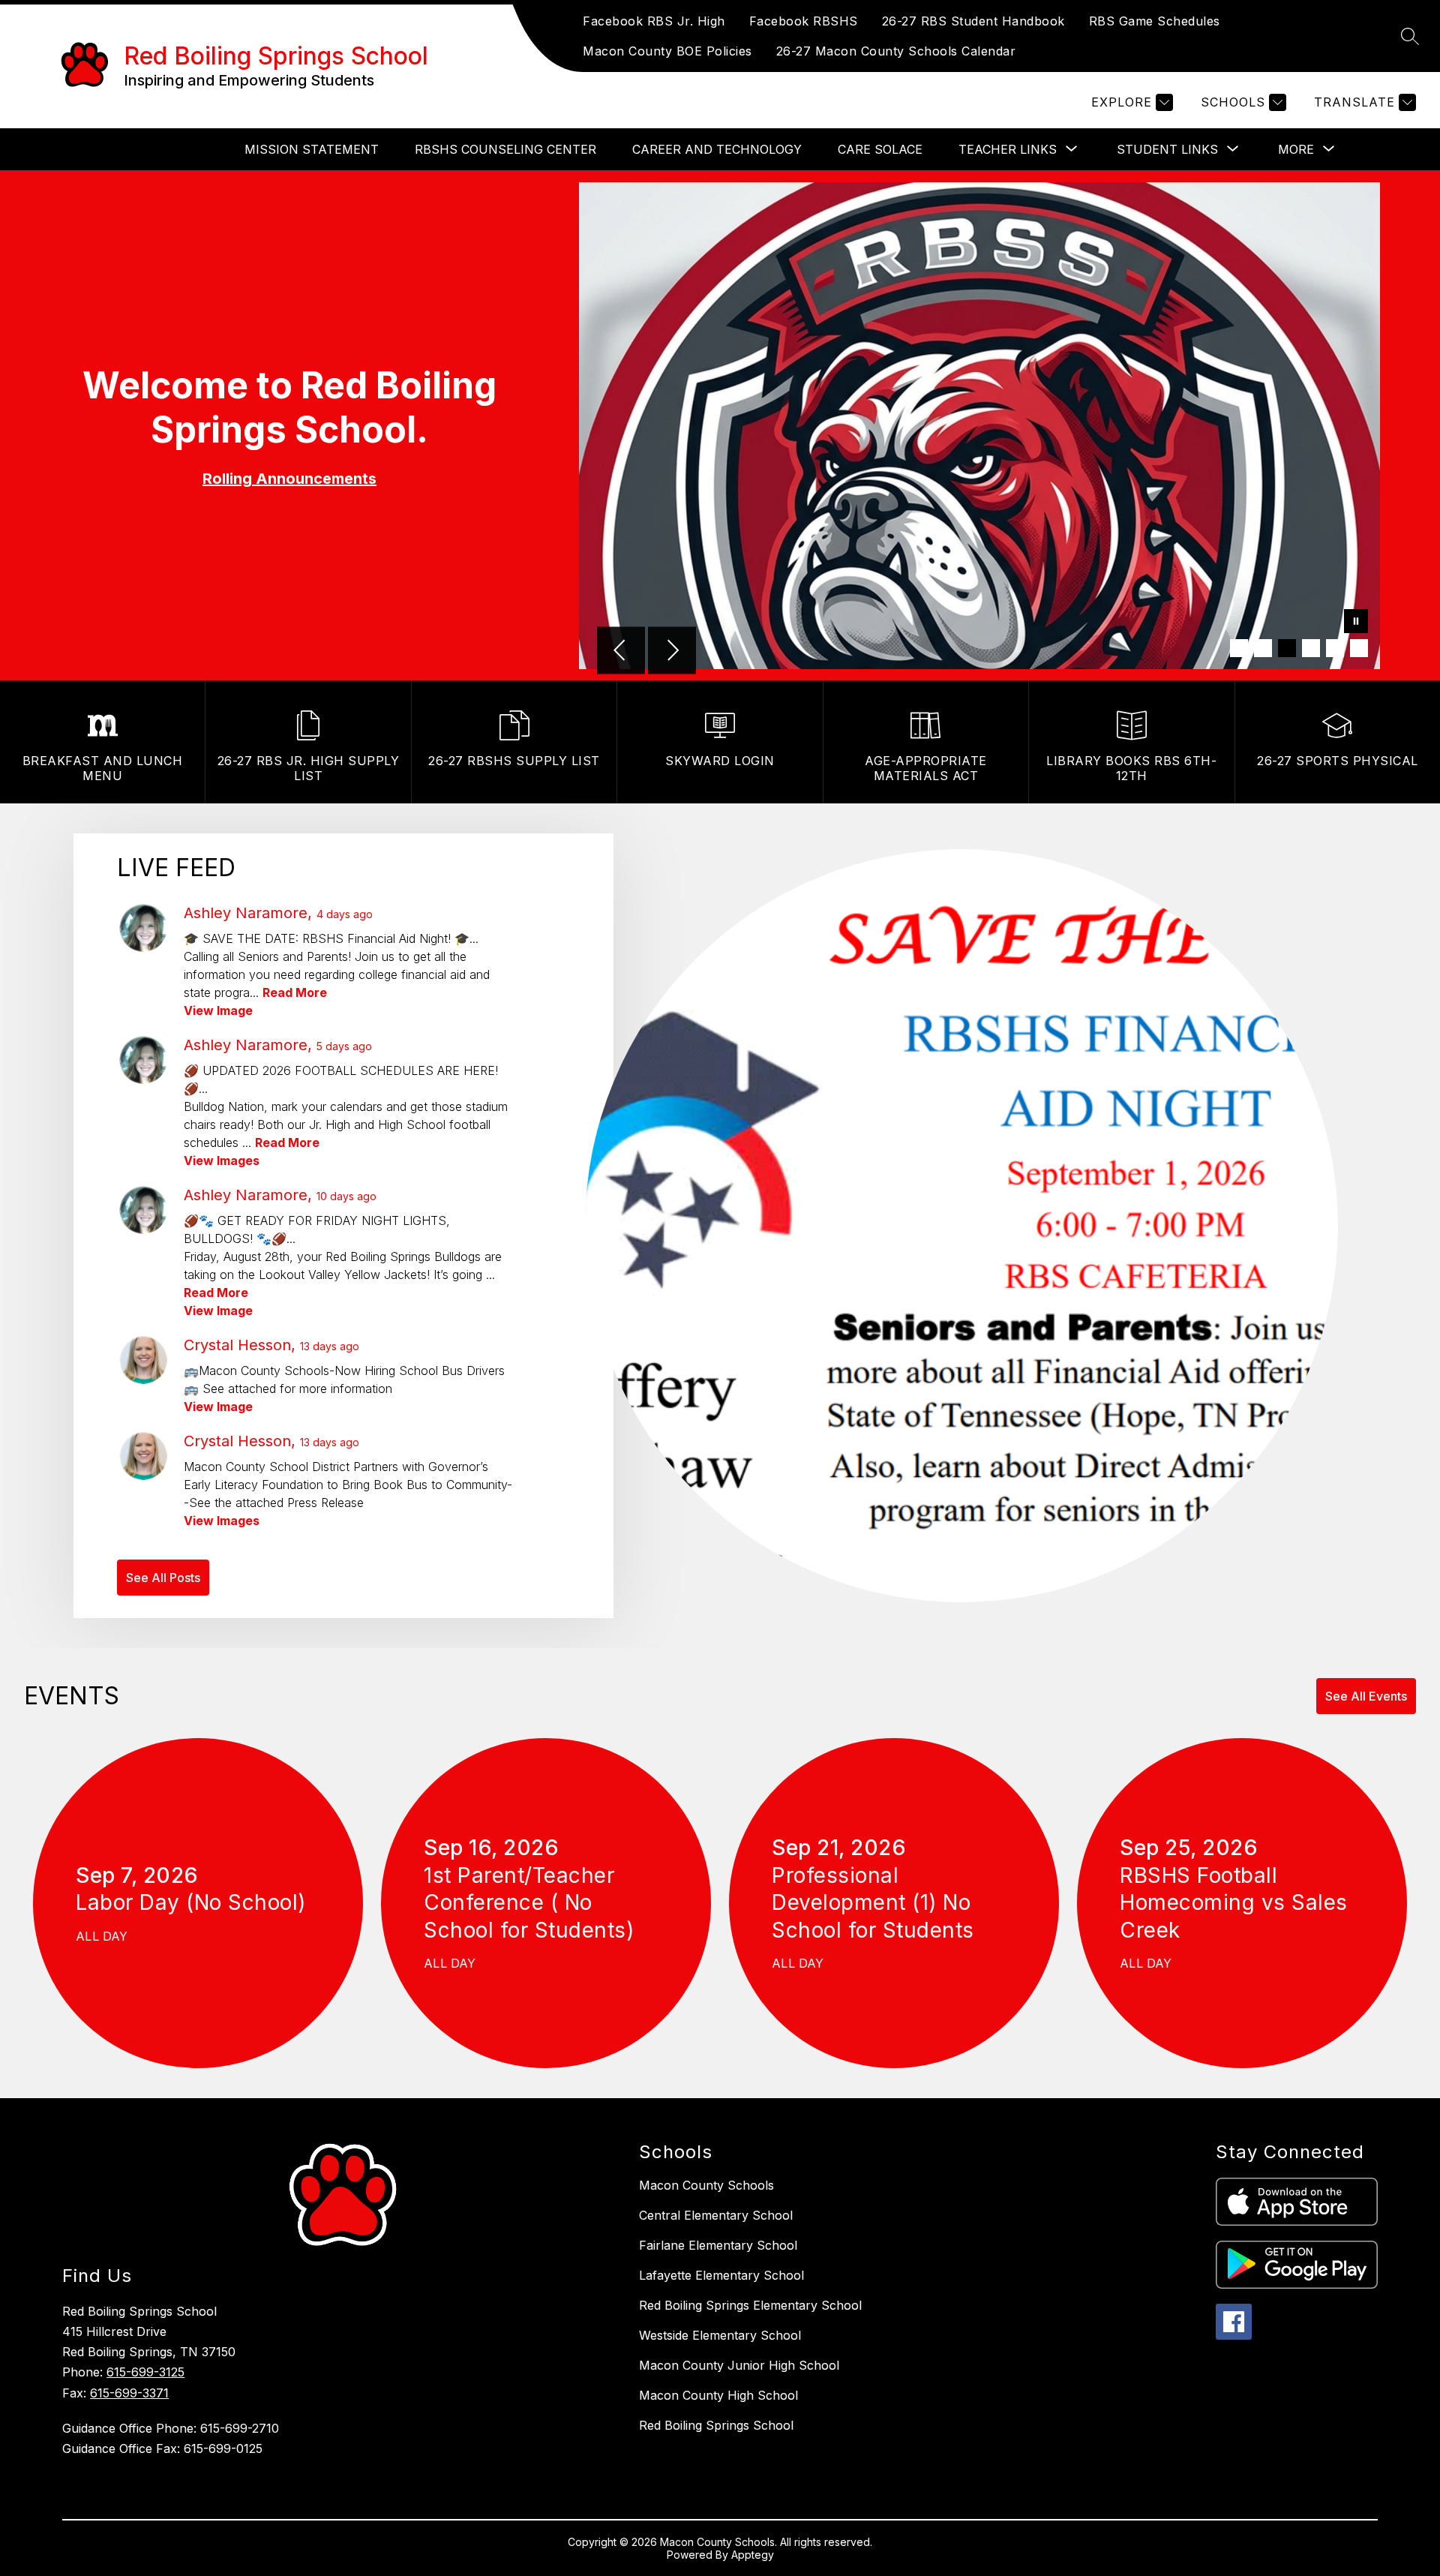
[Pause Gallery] (1356, 623)
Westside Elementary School (720, 2335)
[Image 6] (1359, 648)
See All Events (1366, 1696)
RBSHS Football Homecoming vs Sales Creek (1234, 1903)
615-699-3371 (129, 2393)
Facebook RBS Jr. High (654, 21)
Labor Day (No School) (197, 1902)
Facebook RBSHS (804, 21)
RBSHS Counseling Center (505, 149)
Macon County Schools (706, 2185)
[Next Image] (672, 652)
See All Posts (163, 1578)
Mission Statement (312, 149)
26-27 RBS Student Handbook (973, 21)
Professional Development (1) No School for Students (879, 1903)
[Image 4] (1311, 648)
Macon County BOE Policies (667, 51)
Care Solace (880, 149)
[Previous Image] (621, 652)
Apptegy (753, 2555)
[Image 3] (1287, 648)
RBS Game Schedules (1155, 21)
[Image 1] (1239, 648)
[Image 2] (1263, 648)
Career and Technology (717, 149)
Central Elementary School (716, 2215)
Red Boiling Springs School (716, 2425)
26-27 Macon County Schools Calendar (896, 51)
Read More (295, 992)
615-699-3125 (145, 2372)
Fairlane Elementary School (718, 2245)
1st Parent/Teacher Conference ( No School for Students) (535, 1903)
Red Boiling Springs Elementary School (750, 2305)
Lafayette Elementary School (721, 2275)
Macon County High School (718, 2395)
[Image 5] (1335, 648)
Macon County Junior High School (739, 2365)
